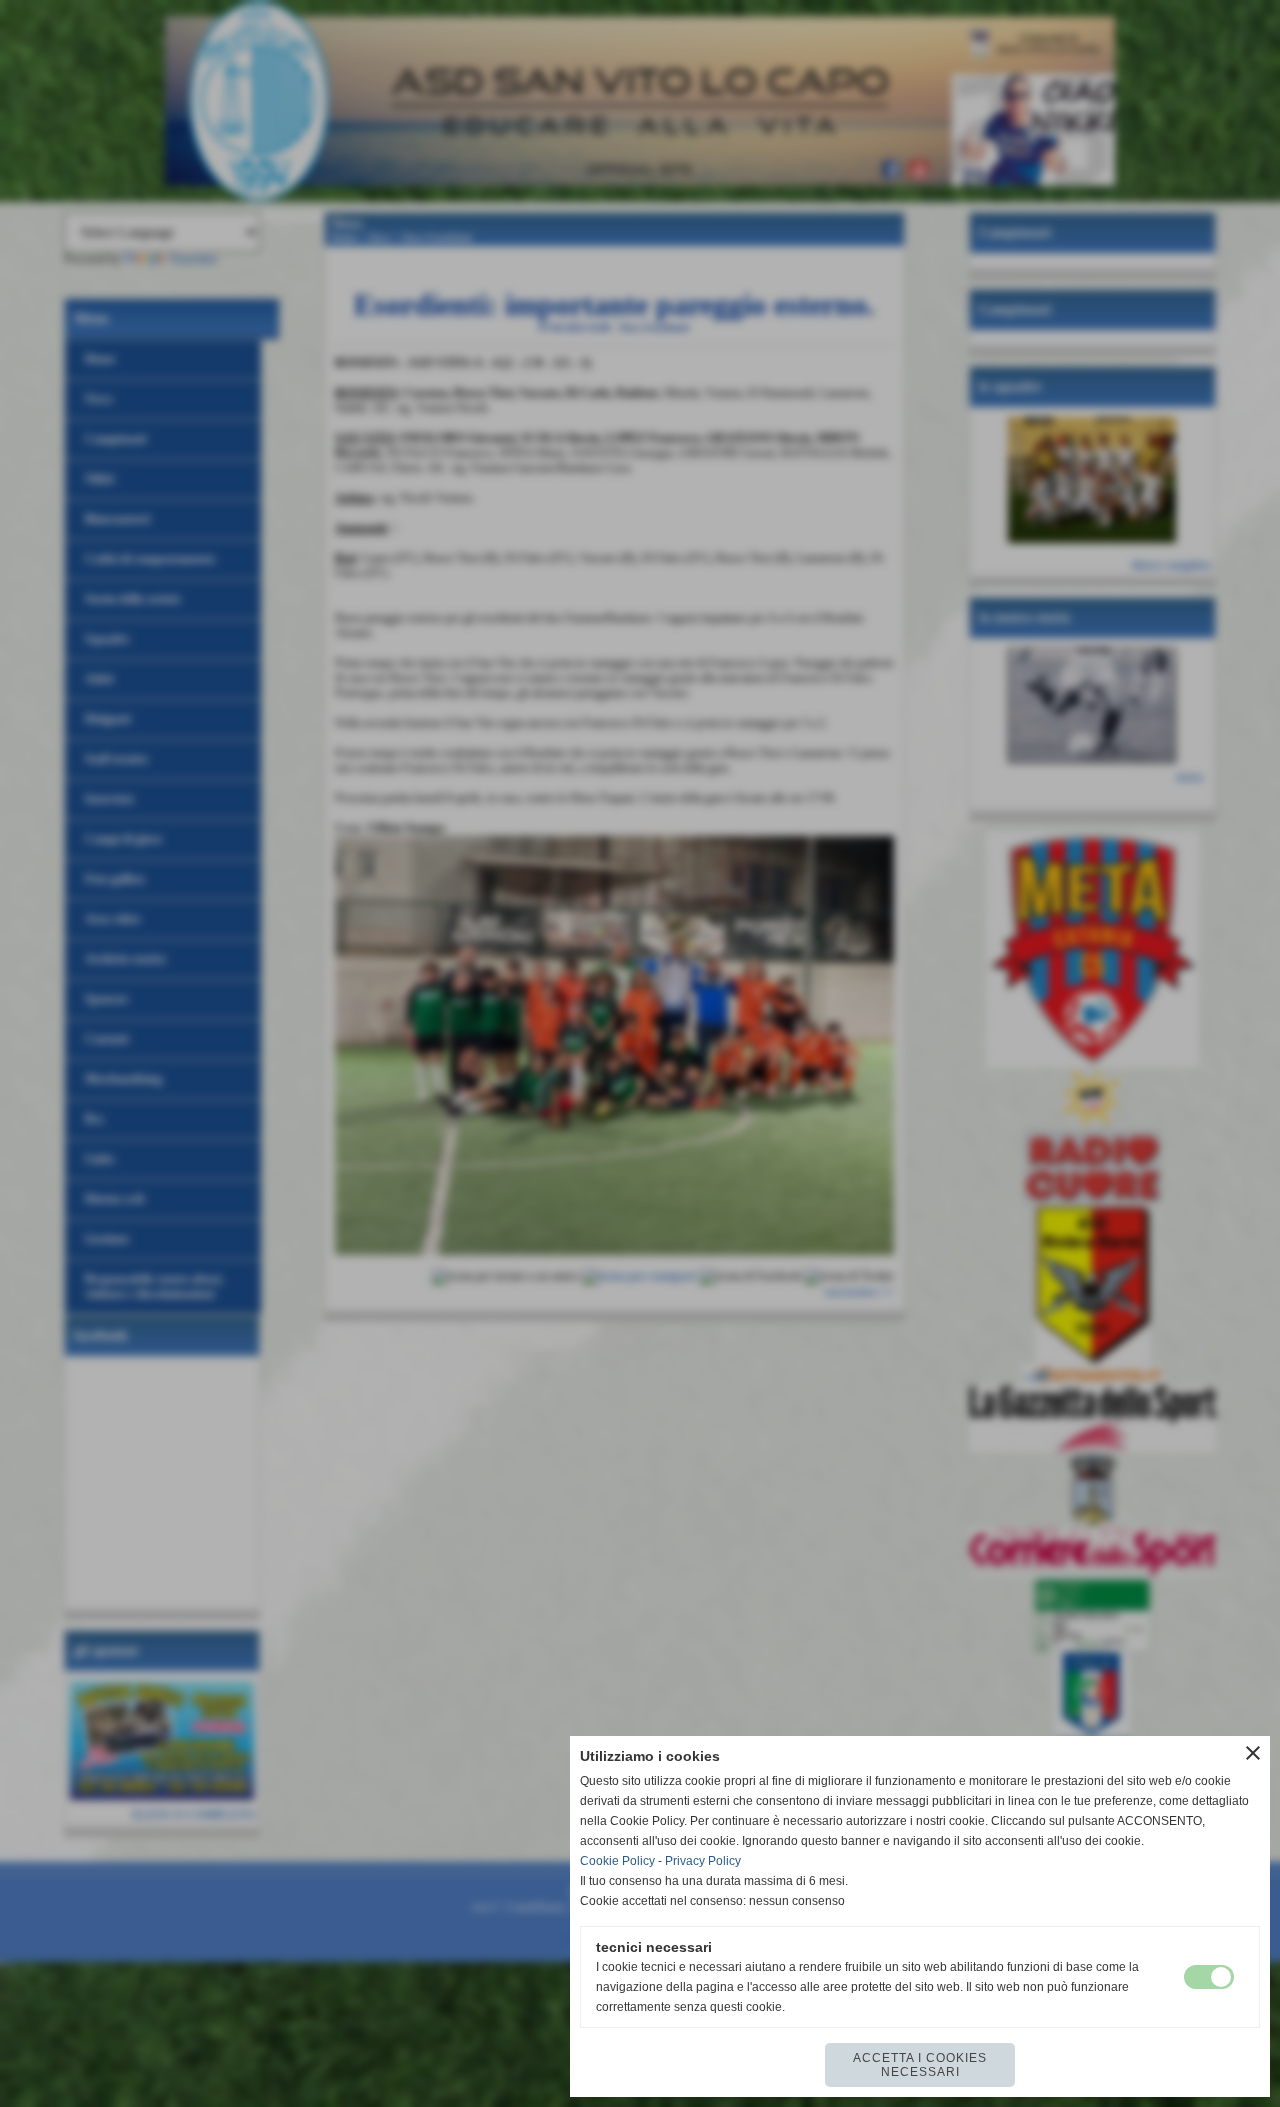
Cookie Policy (617, 1861)
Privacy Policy (703, 1861)
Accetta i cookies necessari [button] (920, 2065)
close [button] (1253, 1753)
